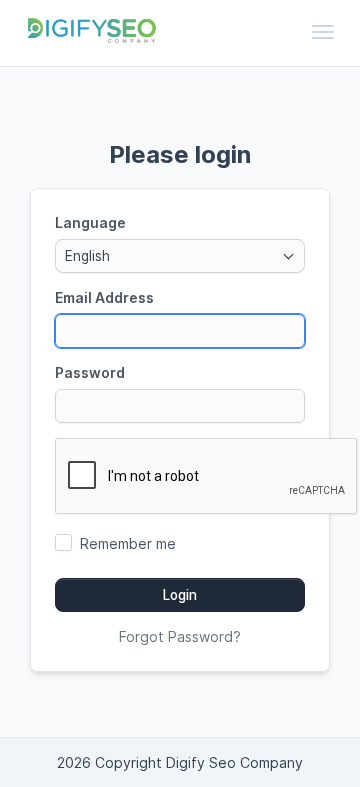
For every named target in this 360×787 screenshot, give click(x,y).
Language (90, 222)
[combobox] (180, 256)
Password (90, 372)
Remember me (128, 543)
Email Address (104, 297)
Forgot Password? (180, 636)
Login (180, 595)
